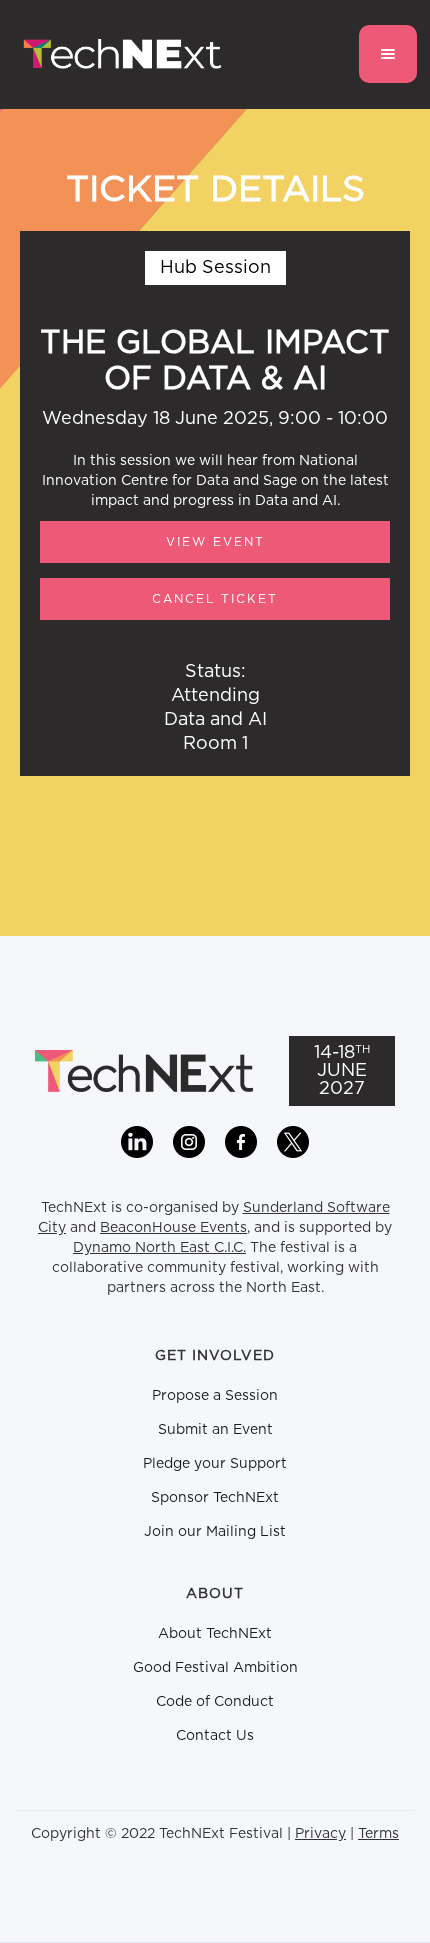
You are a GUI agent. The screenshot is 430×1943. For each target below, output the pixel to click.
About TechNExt (215, 1634)
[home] (118, 54)
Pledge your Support (215, 1464)
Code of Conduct (215, 1702)
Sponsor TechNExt (215, 1498)
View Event (215, 542)
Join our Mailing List (215, 1532)
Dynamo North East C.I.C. (159, 1248)
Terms (378, 1834)
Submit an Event (215, 1430)
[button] (388, 54)
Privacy (320, 1834)
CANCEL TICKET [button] (215, 599)
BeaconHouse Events (173, 1228)
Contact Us (215, 1736)
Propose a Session (215, 1396)
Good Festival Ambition (215, 1668)
